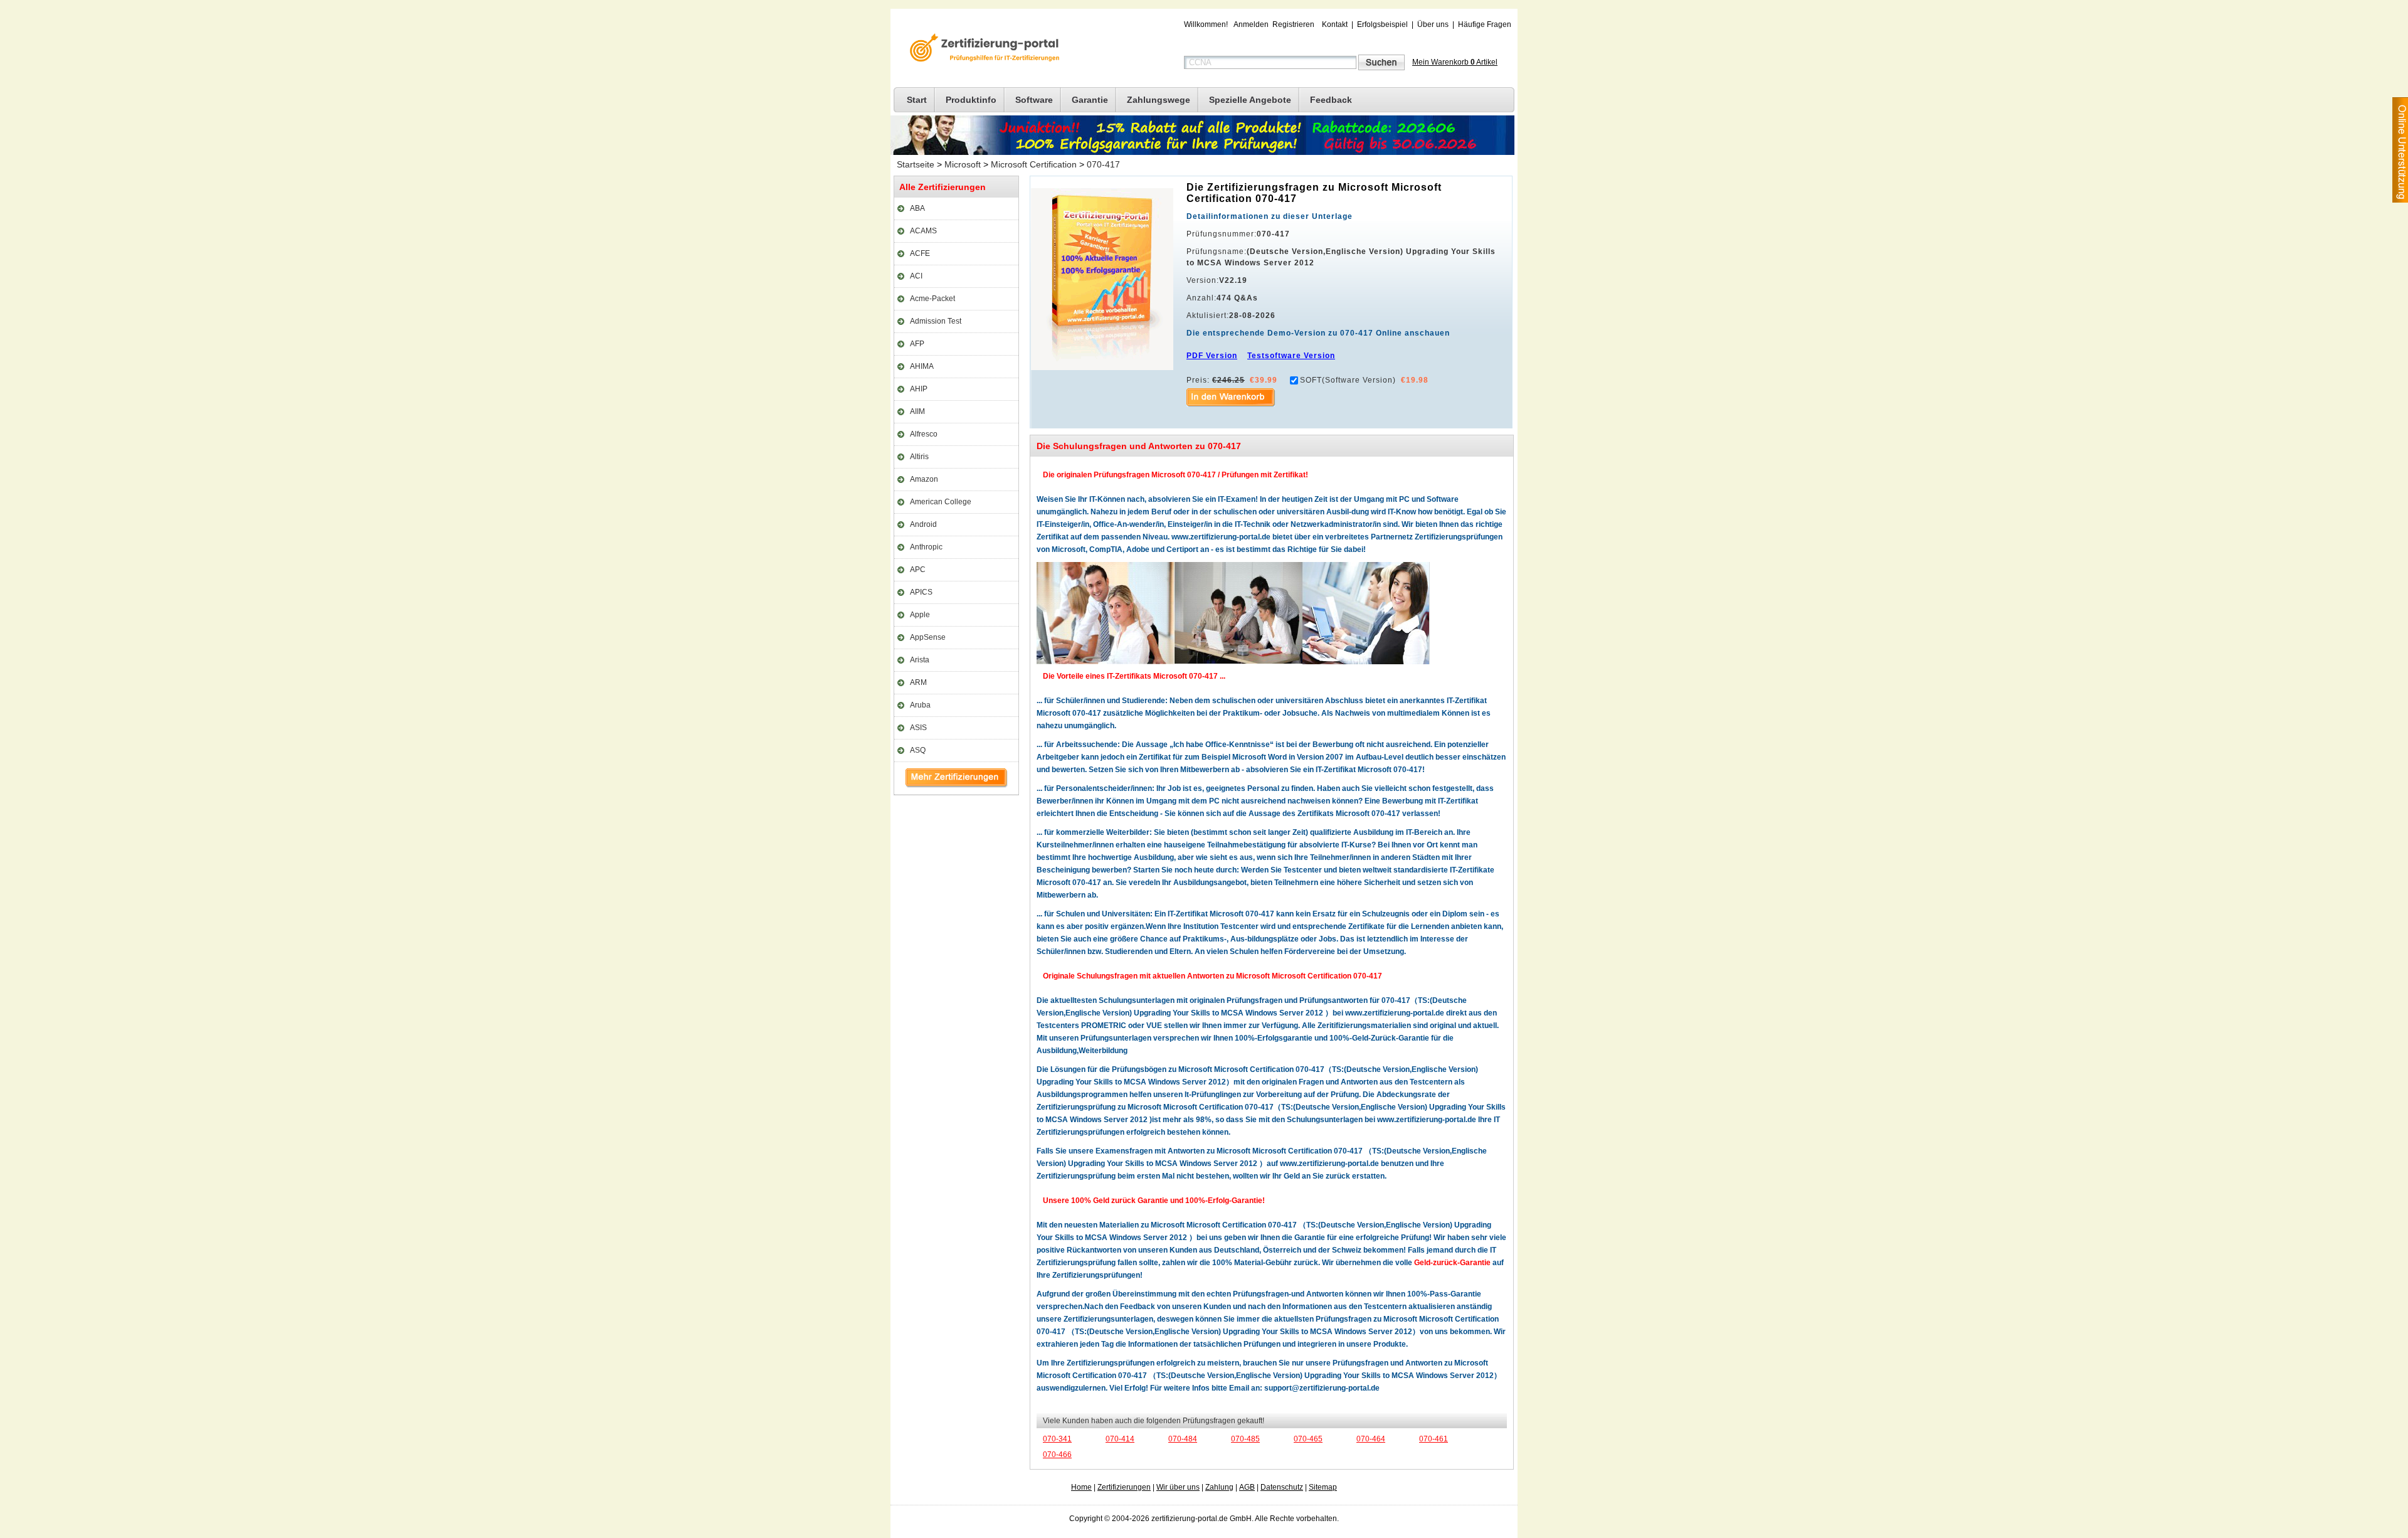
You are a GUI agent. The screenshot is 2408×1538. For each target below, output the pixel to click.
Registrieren (1293, 24)
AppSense (928, 637)
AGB (1247, 1487)
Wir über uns (1178, 1487)
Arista (920, 660)
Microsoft (963, 164)
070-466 (1057, 1455)
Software (1034, 100)
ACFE (920, 253)
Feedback (1331, 100)
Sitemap (1323, 1487)
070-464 (1371, 1439)
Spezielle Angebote (1250, 100)
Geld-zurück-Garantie (1452, 1263)
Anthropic (926, 547)
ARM (918, 682)
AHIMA (922, 366)
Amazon (924, 479)
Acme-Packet (932, 299)
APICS (921, 592)
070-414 (1120, 1439)
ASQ (918, 750)
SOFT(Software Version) (1348, 380)
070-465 (1308, 1439)
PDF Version (1212, 356)
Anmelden (1251, 24)
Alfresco (924, 434)
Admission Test (936, 321)
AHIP (919, 389)
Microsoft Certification (1034, 164)
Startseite (916, 164)
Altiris (919, 457)
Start (917, 100)
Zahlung (1219, 1487)
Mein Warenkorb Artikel (1455, 62)
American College (941, 502)
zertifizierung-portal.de (983, 49)
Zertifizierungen (1124, 1487)
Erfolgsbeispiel (1382, 24)
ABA (917, 208)
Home (1081, 1487)
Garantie (1090, 100)
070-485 (1245, 1439)
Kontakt (1335, 24)
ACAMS (923, 231)
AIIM (917, 411)
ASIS (918, 728)
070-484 (1183, 1439)
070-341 (1057, 1439)
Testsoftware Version (1291, 356)
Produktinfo (971, 100)
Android (923, 524)
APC (918, 570)
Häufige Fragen (1485, 24)
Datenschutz (1282, 1487)
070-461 (1434, 1439)
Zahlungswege (1159, 100)
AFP (917, 344)
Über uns (1433, 24)
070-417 (1103, 164)
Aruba (920, 705)
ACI (916, 276)
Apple (920, 615)
